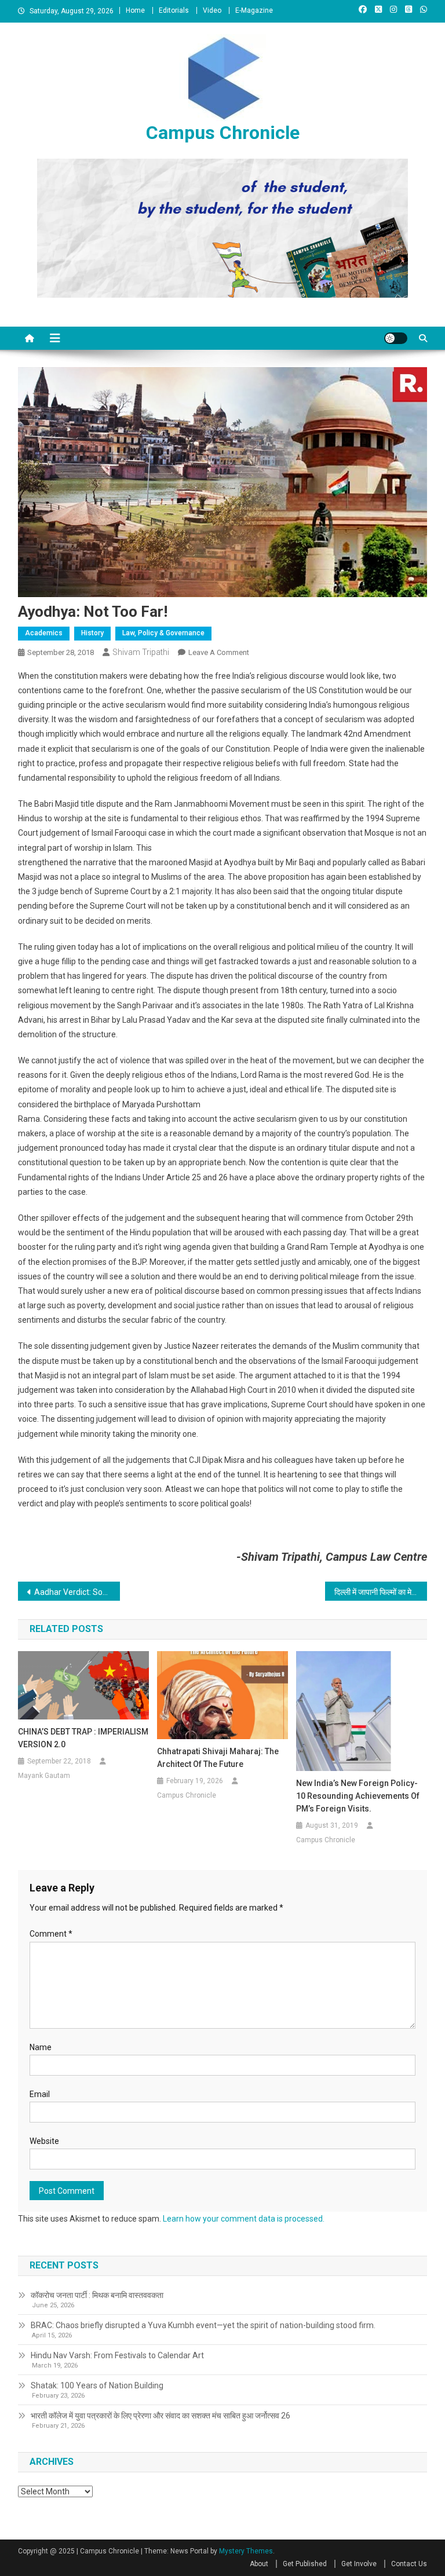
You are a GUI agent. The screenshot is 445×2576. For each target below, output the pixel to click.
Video (212, 10)
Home (135, 10)
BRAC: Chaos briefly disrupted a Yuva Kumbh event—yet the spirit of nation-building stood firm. (203, 2325)
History (92, 633)
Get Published (305, 2564)
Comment (51, 1934)
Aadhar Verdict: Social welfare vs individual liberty (77, 1592)
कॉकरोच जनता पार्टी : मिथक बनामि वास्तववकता (97, 2295)
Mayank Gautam (44, 1776)
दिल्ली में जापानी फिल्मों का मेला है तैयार (381, 1592)
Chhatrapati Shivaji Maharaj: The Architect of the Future (218, 1758)
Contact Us (409, 2564)
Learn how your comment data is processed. (244, 2219)
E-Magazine (254, 10)
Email (40, 2094)
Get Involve (359, 2564)
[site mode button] (396, 338)
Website (44, 2141)
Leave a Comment (219, 652)
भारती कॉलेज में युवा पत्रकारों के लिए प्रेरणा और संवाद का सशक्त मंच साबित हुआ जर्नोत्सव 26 (161, 2416)
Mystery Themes (246, 2551)
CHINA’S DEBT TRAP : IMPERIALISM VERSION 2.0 (83, 1738)
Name (41, 2047)
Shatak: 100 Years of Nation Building (97, 2385)
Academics (44, 633)
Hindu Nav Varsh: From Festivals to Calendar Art (117, 2355)
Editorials (174, 10)
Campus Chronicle (223, 133)
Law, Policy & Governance (163, 633)
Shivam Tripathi (141, 652)
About (259, 2564)
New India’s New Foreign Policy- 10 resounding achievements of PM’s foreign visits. (358, 1796)
